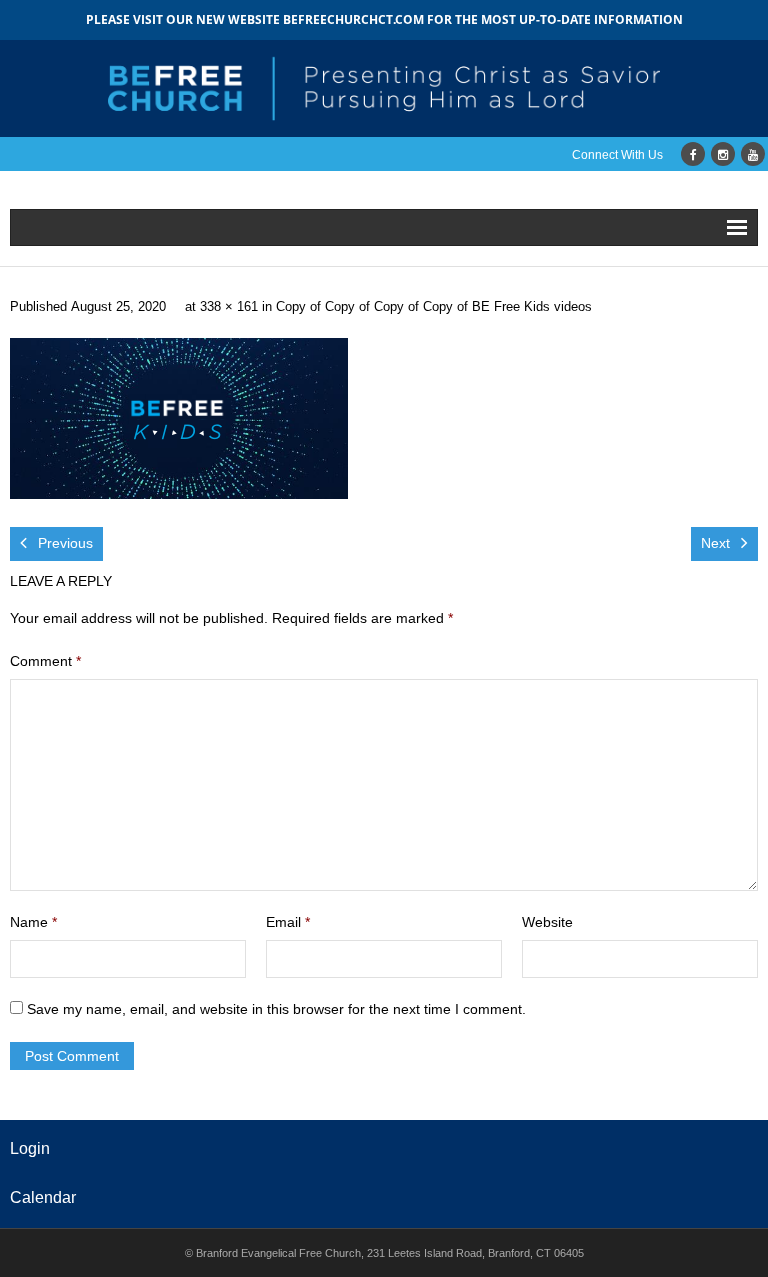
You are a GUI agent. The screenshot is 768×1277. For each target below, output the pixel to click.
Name (33, 922)
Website (547, 922)
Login (30, 1148)
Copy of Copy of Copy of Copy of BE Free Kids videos (434, 307)
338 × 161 (229, 307)
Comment (45, 661)
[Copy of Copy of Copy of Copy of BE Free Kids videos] (179, 418)
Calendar (43, 1197)
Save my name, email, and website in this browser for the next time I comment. (276, 1009)
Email (288, 922)
